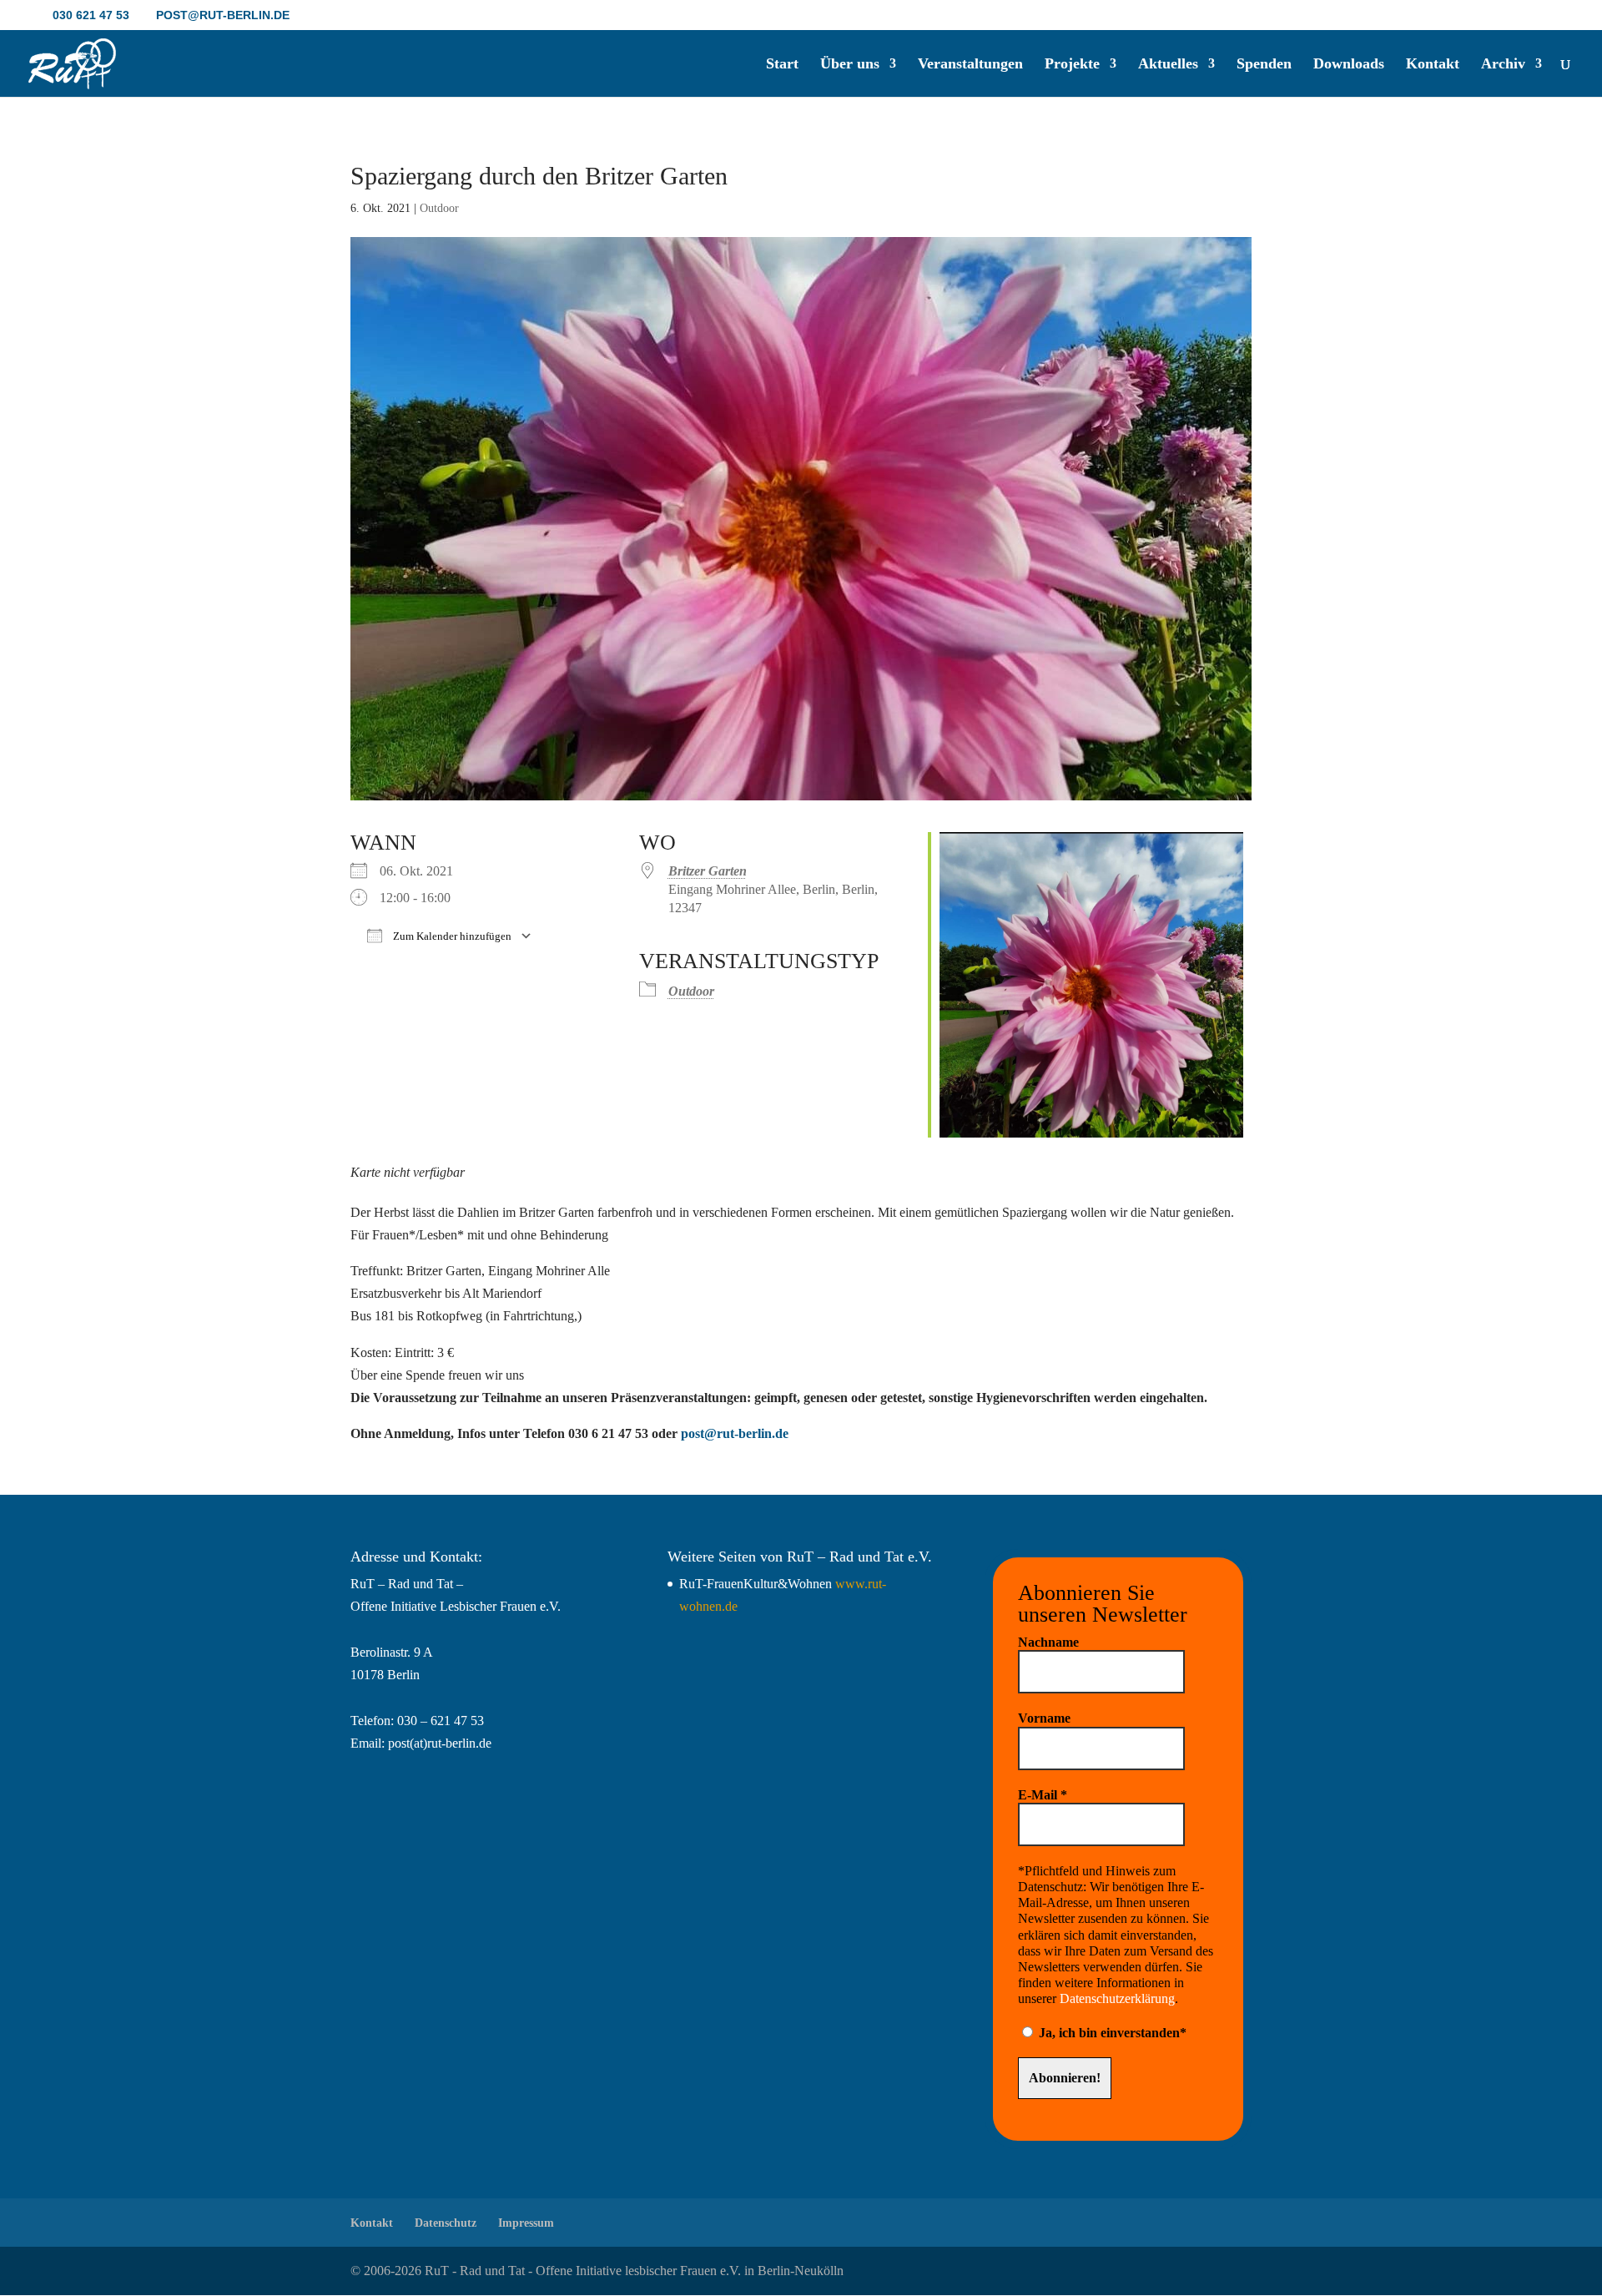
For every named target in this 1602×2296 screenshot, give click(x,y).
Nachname (1048, 1642)
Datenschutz (446, 2223)
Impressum (526, 2223)
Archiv (1503, 65)
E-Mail (1043, 1795)
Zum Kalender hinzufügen (451, 936)
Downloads (1349, 65)
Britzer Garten (708, 871)
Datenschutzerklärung (1117, 1998)
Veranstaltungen (970, 65)
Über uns (850, 65)
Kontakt (1433, 65)
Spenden (1264, 65)
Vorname (1044, 1718)
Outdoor (439, 208)
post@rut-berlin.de (735, 1433)
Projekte (1072, 65)
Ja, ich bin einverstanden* (1111, 2033)
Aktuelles (1168, 65)
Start (782, 65)
